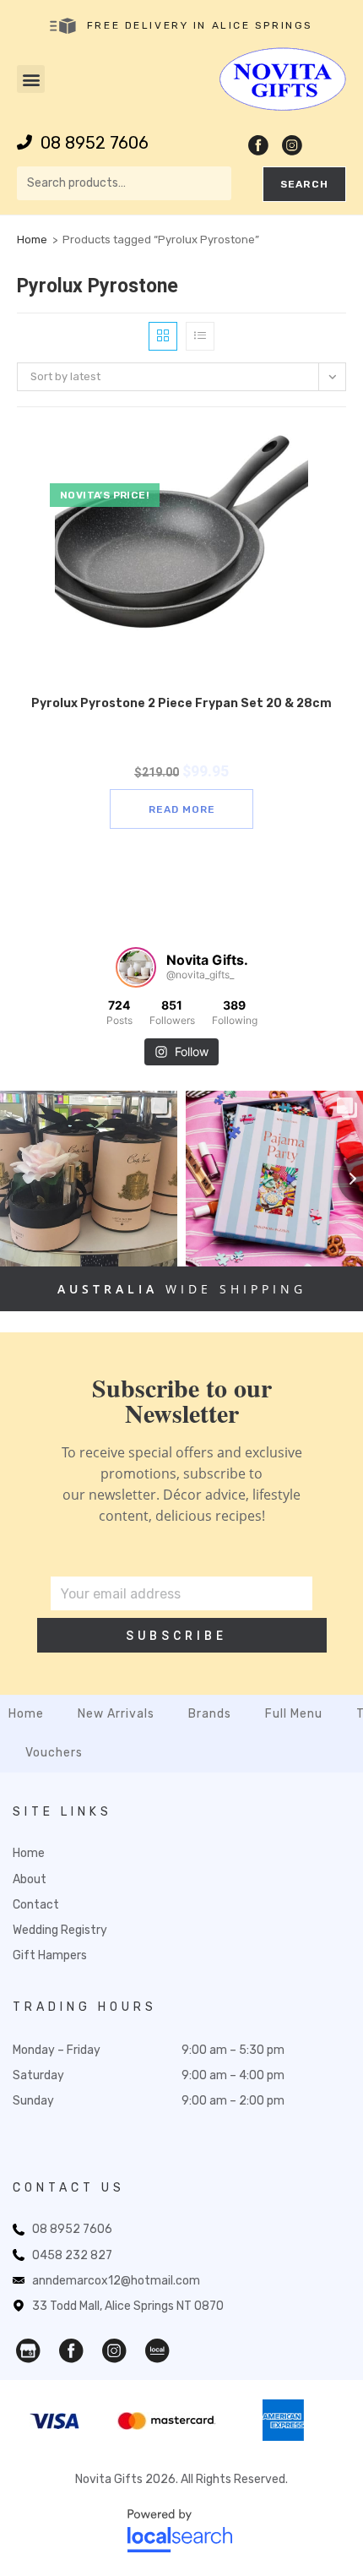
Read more (182, 809)
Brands (210, 1714)
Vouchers (54, 1753)
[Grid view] (163, 336)
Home (32, 240)
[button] (31, 79)
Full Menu (294, 1714)
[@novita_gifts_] (136, 967)
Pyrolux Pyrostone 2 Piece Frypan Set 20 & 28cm (181, 703)
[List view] (200, 336)
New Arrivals (116, 1714)
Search (304, 184)
